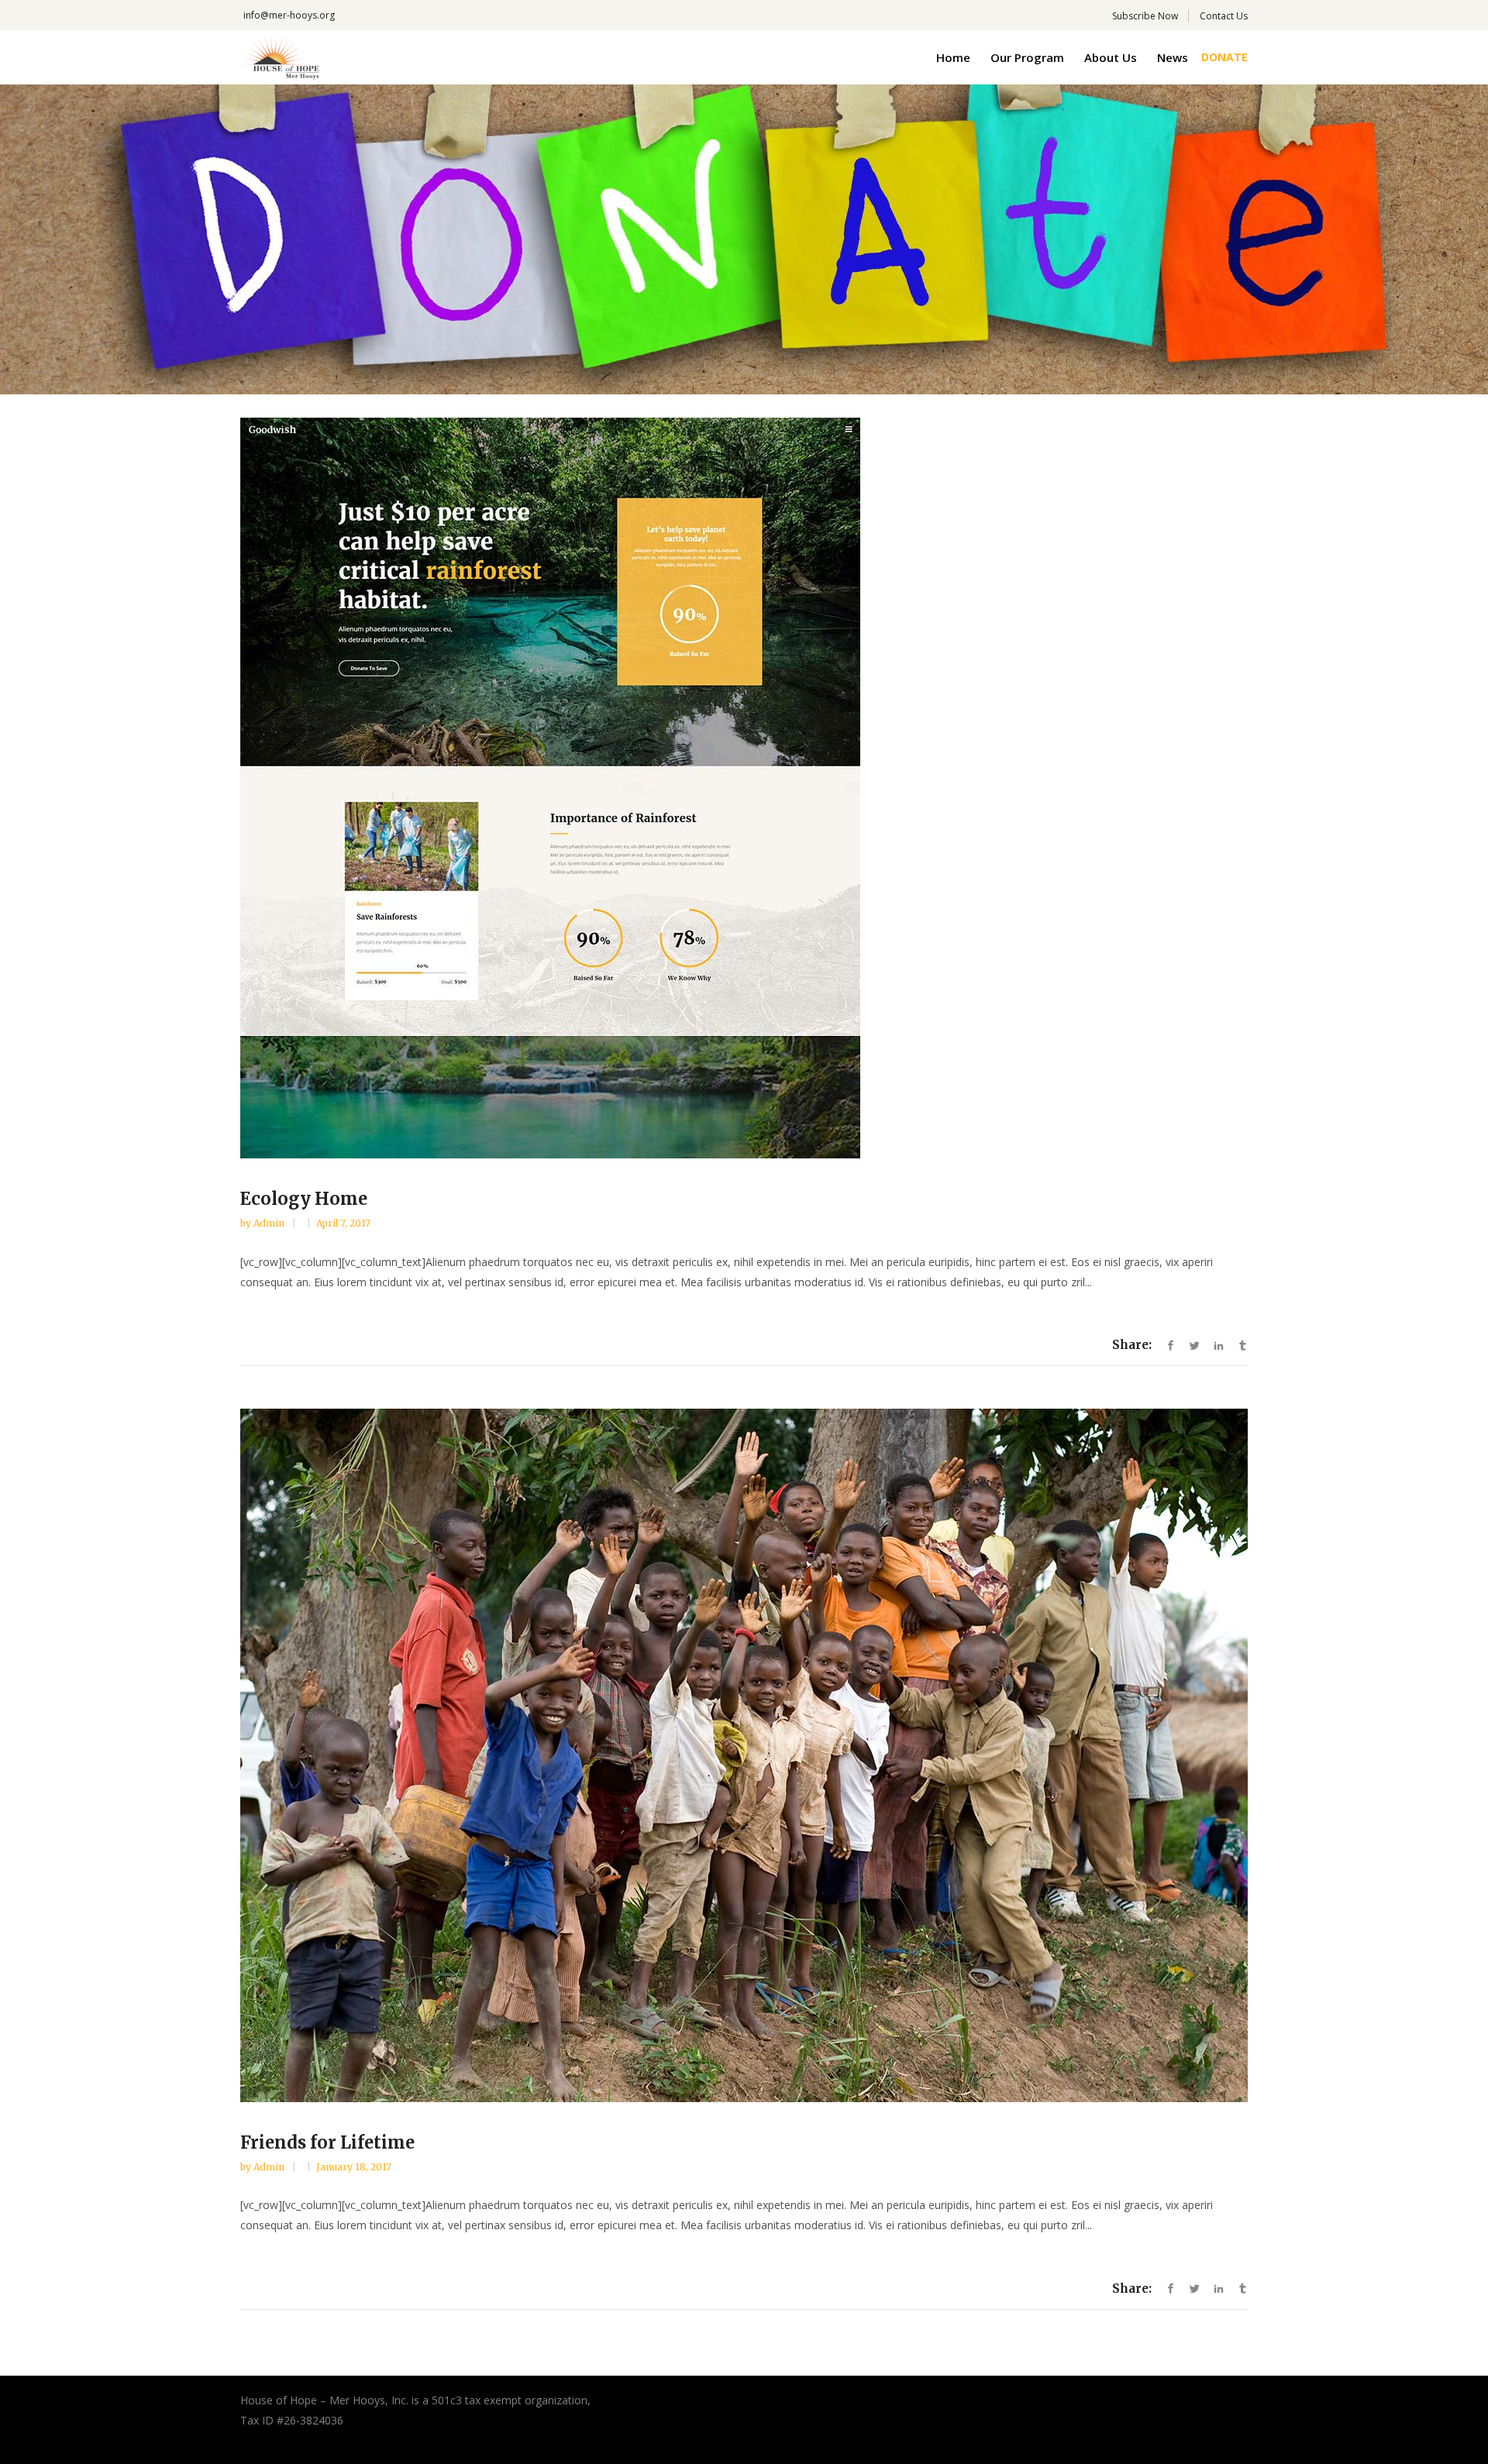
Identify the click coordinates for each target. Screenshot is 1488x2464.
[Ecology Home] (744, 788)
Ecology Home (304, 1199)
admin (270, 1223)
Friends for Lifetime (327, 2142)
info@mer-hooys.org (289, 15)
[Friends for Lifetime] (744, 1755)
